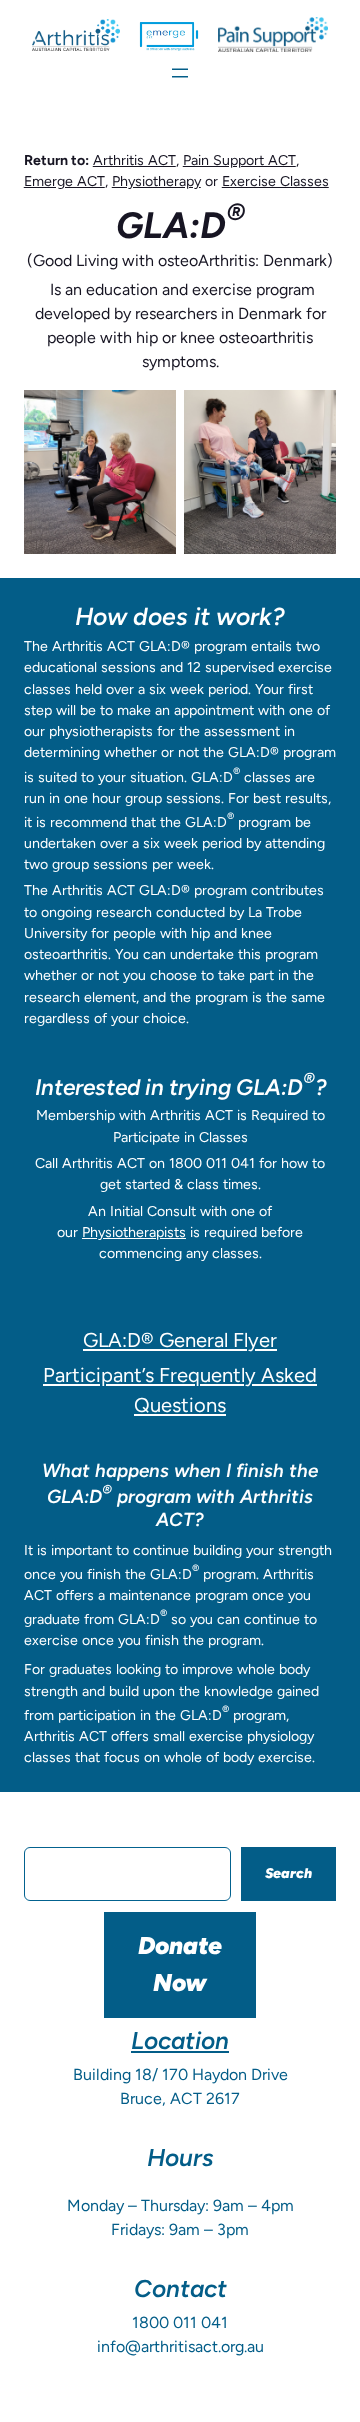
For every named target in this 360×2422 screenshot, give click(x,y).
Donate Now (180, 1964)
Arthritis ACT (134, 160)
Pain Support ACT (239, 160)
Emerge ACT (64, 181)
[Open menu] (180, 73)
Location (180, 2040)
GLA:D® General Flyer (180, 1340)
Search (288, 1873)
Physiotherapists (134, 1232)
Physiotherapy (156, 181)
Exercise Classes (275, 181)
